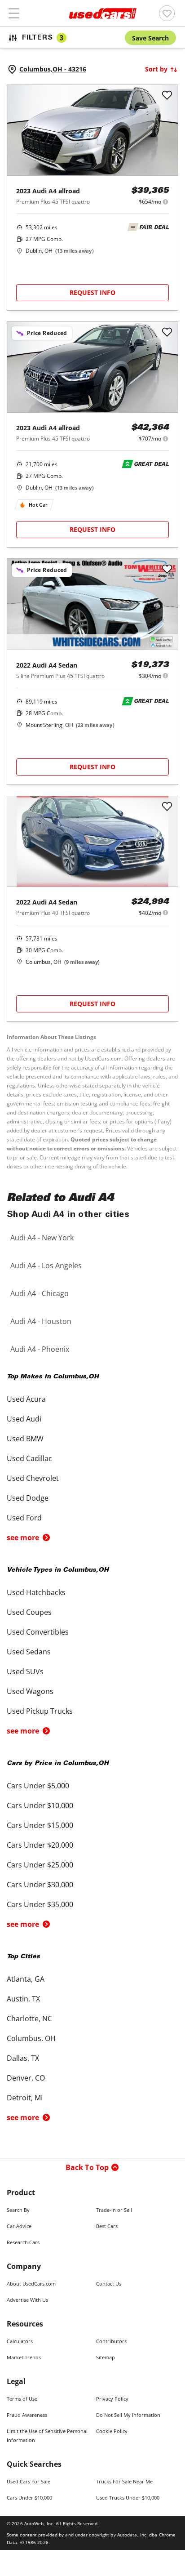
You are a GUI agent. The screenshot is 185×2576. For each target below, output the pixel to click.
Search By (18, 2210)
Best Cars (107, 2226)
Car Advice (19, 2226)
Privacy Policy (112, 2399)
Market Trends (24, 2357)
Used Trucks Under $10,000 (128, 2498)
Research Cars (23, 2242)
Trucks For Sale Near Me (124, 2481)
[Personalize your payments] (165, 202)
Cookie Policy (112, 2431)
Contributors (111, 2341)
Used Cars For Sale (29, 2481)
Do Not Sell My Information (128, 2415)
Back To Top (87, 2167)
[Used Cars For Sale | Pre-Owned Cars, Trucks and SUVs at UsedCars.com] (103, 13)
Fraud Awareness (27, 2415)
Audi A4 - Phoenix (40, 1349)
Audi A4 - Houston (41, 1321)
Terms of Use (22, 2399)
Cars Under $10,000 (29, 2498)
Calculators (20, 2341)
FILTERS (43, 38)
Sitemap (106, 2357)
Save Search (150, 38)
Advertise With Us (27, 2300)
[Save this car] (167, 96)
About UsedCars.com (31, 2284)
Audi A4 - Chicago (40, 1293)
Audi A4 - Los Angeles (46, 1266)
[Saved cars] (167, 13)
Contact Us (109, 2284)
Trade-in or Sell (114, 2210)
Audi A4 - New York (42, 1238)
